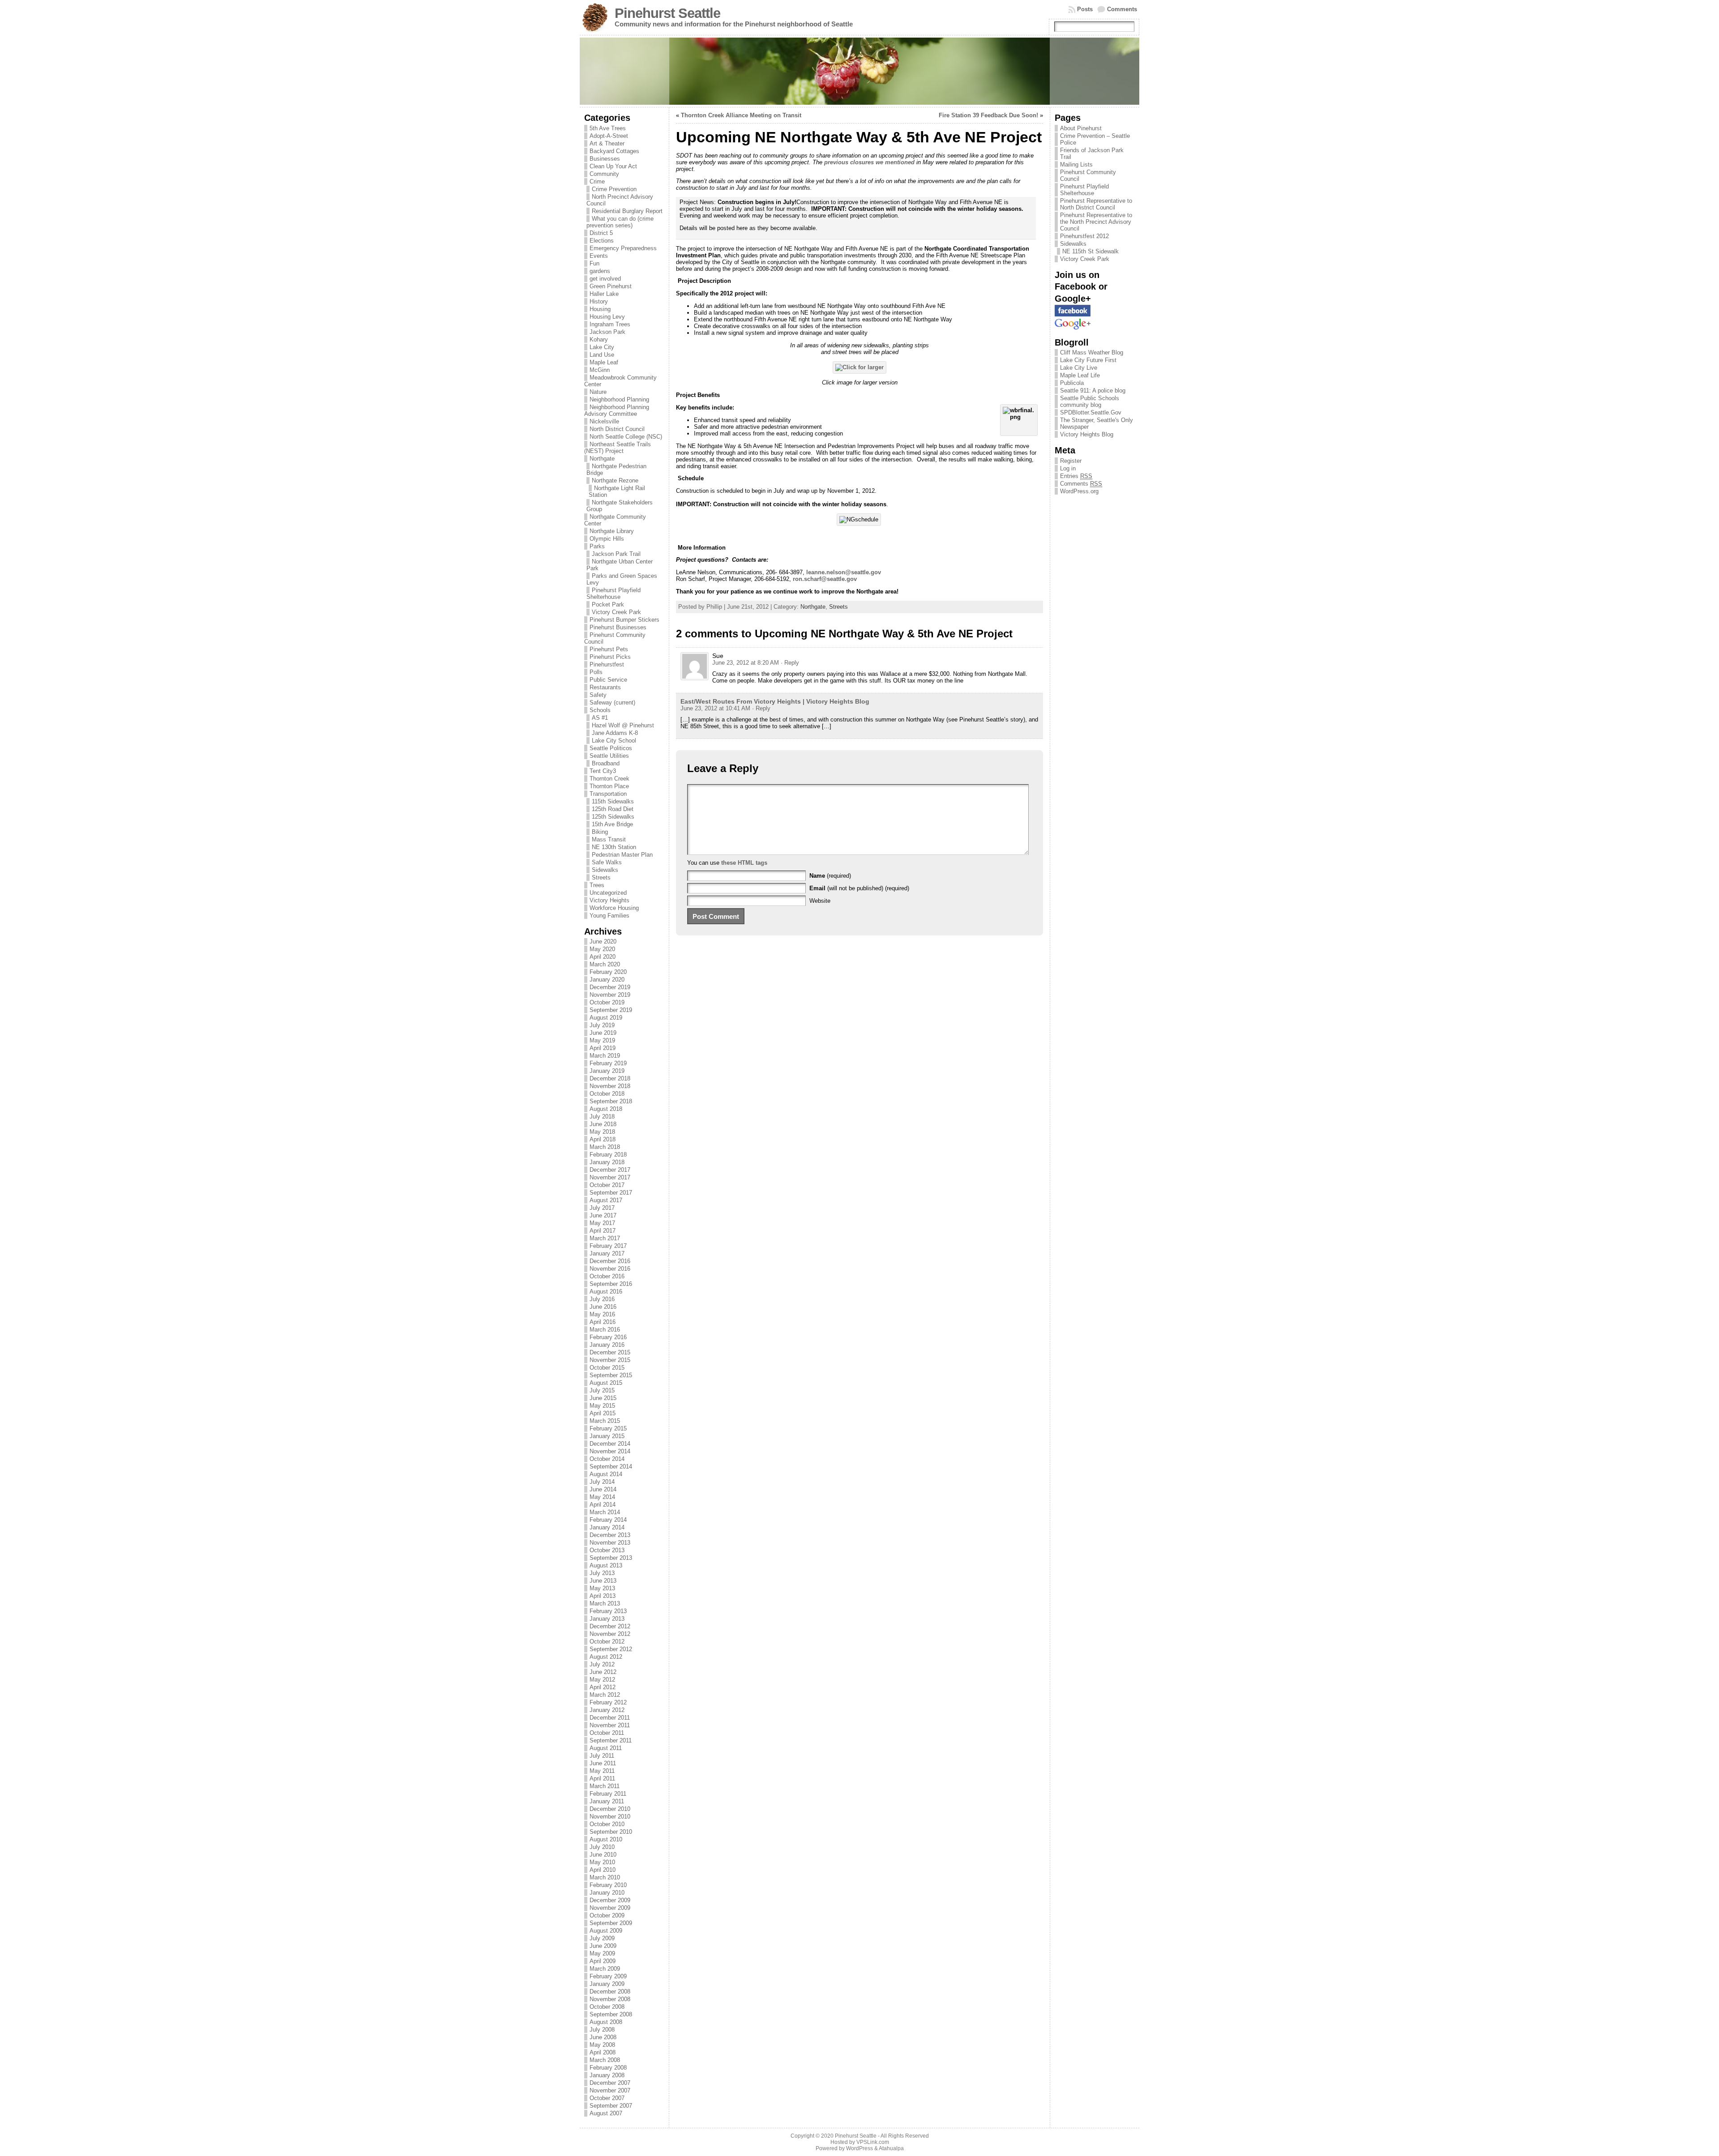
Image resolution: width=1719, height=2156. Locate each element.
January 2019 (607, 1071)
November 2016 (610, 1269)
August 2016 (606, 1291)
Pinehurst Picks (610, 657)
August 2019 (606, 1018)
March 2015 (605, 1421)
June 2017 (603, 1215)
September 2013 (611, 1558)
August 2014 (606, 1474)
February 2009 (608, 1976)
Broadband (606, 763)
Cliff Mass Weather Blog (1092, 352)
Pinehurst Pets (609, 649)
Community (604, 174)
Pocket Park (608, 604)
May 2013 (602, 1588)
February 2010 (608, 1885)
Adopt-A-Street (609, 136)
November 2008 (610, 1999)
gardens (600, 271)
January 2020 (607, 980)
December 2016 (610, 1261)
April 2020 (603, 957)
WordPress (859, 2148)
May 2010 (602, 1862)
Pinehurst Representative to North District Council (1096, 204)
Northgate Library (612, 531)
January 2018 (607, 1162)
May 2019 (602, 1040)
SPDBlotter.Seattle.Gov (1091, 412)
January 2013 (607, 1619)
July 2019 (602, 1025)
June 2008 (603, 2037)
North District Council (617, 429)
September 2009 (611, 1923)
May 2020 (602, 949)
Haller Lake (604, 294)
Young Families (609, 916)
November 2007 (610, 2090)
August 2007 (606, 2113)
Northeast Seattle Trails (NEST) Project (618, 448)
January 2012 (607, 1710)
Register (1071, 461)
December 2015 (610, 1352)
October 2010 (607, 1824)
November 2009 (610, 1908)
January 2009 (607, 1984)
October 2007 (607, 2098)
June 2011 (603, 1763)
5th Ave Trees (608, 128)
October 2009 (607, 1915)
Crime (597, 181)
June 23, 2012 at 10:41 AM (715, 708)
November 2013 (610, 1543)
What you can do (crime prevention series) (620, 222)
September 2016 (611, 1284)
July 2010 (602, 1847)
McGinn (600, 370)
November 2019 (610, 995)
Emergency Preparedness (623, 248)
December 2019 (610, 987)
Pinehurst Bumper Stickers (624, 620)
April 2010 (603, 1870)
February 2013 (608, 1611)
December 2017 (610, 1170)
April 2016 (603, 1322)
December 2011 (610, 1718)
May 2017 (602, 1223)
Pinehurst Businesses (618, 627)
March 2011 (605, 1786)
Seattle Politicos (611, 748)
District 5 (601, 233)
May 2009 (602, 1953)
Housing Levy (607, 317)
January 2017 (607, 1253)
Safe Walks (607, 862)
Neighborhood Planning (619, 399)
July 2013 (602, 1573)
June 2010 (603, 1855)
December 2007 (610, 2083)
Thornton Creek (609, 779)
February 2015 (608, 1428)
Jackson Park (607, 332)
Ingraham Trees (610, 324)
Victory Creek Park (616, 612)
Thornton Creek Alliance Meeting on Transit (741, 115)
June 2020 (603, 941)
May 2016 (602, 1314)
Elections (602, 241)
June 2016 (603, 1307)
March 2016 (605, 1330)
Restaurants (605, 687)
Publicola (1072, 383)
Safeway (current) (612, 702)
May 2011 (602, 1771)
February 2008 (608, 2068)
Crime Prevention (614, 189)
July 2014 (602, 1482)
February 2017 (608, 1246)
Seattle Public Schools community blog (1090, 401)
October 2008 (607, 2007)
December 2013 (610, 1535)
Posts (1085, 9)
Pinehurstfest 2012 (1084, 236)
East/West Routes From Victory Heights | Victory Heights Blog (775, 701)
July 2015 (602, 1390)
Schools (600, 710)
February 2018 (608, 1155)
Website (820, 901)
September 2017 (611, 1193)
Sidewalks (605, 870)
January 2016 (607, 1345)
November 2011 (610, 1725)
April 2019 (603, 1048)
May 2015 (602, 1406)
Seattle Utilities (609, 756)
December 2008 (610, 1992)
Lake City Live (1079, 368)
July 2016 (602, 1299)
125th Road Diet (613, 809)
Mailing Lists (1076, 164)
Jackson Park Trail (616, 554)
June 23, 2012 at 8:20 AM (746, 663)
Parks (597, 546)
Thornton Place (609, 786)
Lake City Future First (1088, 360)
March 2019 (605, 1056)
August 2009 (606, 1931)
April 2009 (603, 1961)
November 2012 (610, 1634)
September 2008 (611, 2014)
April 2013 (603, 1596)
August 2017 (606, 1200)
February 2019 (608, 1063)
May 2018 (602, 1132)
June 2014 (603, 1489)
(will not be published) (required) (859, 888)
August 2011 (606, 1748)
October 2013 (607, 1550)
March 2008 (605, 2060)
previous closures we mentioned (869, 162)
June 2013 (603, 1581)
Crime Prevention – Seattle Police (1095, 139)
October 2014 (607, 1459)
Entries (1076, 476)
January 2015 (607, 1436)
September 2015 (611, 1375)
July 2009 (602, 1938)
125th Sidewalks (613, 817)
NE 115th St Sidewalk (1090, 251)
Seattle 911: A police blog (1093, 391)
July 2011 (602, 1756)
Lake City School (614, 741)
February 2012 (608, 1702)
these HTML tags (744, 863)
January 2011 (607, 1801)
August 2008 (606, 2022)
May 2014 (602, 1497)
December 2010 (610, 1809)
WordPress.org (1079, 491)
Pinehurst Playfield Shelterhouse (614, 593)
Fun (594, 263)
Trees (597, 885)
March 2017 (605, 1238)
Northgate (602, 459)
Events (599, 256)
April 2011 (602, 1778)
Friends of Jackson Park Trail (1092, 154)
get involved (605, 279)
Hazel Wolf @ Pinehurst (623, 725)
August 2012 (606, 1657)
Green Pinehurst (611, 286)
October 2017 (607, 1185)
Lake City (602, 347)
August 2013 (606, 1565)
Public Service (608, 680)
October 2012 (607, 1642)
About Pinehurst (1081, 128)
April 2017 (603, 1231)
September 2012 (611, 1649)
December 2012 (610, 1626)
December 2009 (610, 1900)
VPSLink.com (873, 2142)
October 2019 (607, 1002)
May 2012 (602, 1680)
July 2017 (602, 1208)
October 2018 (607, 1094)
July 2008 (602, 2030)
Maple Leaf (604, 362)
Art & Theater (607, 143)
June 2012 (603, 1672)
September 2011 (611, 1740)
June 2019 (603, 1033)
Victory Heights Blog (1087, 434)
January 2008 (607, 2075)
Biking (600, 832)
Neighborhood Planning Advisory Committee (617, 410)
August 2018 (606, 1109)
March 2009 (605, 1969)
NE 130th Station (614, 847)
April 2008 (603, 2052)
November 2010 (610, 1817)
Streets (601, 877)
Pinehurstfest (607, 664)
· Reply (790, 663)
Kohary (599, 339)
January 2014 (607, 1527)
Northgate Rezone (615, 480)
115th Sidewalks (613, 801)
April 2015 (603, 1413)
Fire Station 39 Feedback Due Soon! (988, 115)
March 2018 (605, 1147)
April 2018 (603, 1139)
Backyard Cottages (614, 151)
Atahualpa (891, 2148)
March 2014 (605, 1512)
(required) (830, 876)
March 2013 (605, 1603)
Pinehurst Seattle (667, 13)
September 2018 (611, 1101)
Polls (596, 672)
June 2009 (603, 1946)
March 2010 (605, 1877)
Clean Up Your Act (613, 166)
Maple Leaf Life (1080, 375)
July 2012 (602, 1664)
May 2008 (602, 2045)
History (599, 301)
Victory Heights (609, 900)
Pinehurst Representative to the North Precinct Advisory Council (1096, 222)
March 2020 (605, 964)
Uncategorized (608, 893)
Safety (598, 695)
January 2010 (607, 1893)
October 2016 (607, 1276)
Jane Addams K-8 (615, 733)
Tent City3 (603, 771)
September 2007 (611, 2106)
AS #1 (600, 718)
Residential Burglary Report (627, 211)
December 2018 (610, 1078)
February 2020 (608, 972)
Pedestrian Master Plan (622, 855)
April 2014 (603, 1505)
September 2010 (611, 1832)
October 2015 (607, 1368)
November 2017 (610, 1177)
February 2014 (608, 1520)
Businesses (605, 159)
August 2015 (606, 1383)
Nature (598, 392)
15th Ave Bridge (612, 824)
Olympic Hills (607, 539)
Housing (600, 309)
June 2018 (603, 1124)
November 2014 (610, 1451)
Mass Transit (609, 839)
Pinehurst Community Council (1088, 175)
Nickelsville (604, 421)
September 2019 (611, 1010)
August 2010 (606, 1839)
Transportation (608, 794)
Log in (1068, 468)
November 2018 (610, 1086)
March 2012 (605, 1695)
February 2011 (608, 1794)
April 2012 (603, 1687)
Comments (1122, 9)
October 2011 (607, 1733)
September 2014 (611, 1467)
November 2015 (610, 1360)
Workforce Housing (614, 908)
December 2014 (610, 1444)
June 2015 (603, 1398)
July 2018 (602, 1116)
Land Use (602, 355)
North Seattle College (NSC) (626, 437)
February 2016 (608, 1337)
